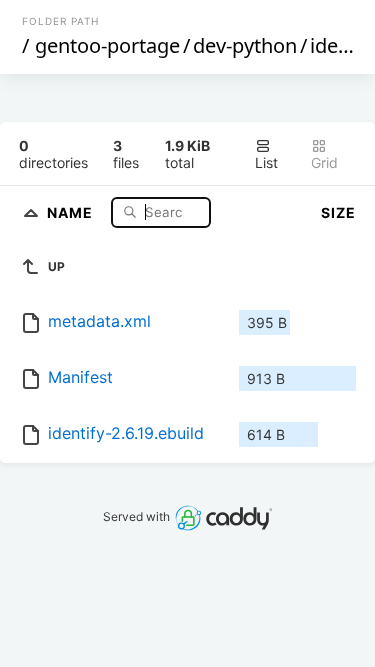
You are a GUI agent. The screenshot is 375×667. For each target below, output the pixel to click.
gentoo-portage (107, 45)
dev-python (245, 45)
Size (338, 212)
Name (72, 211)
